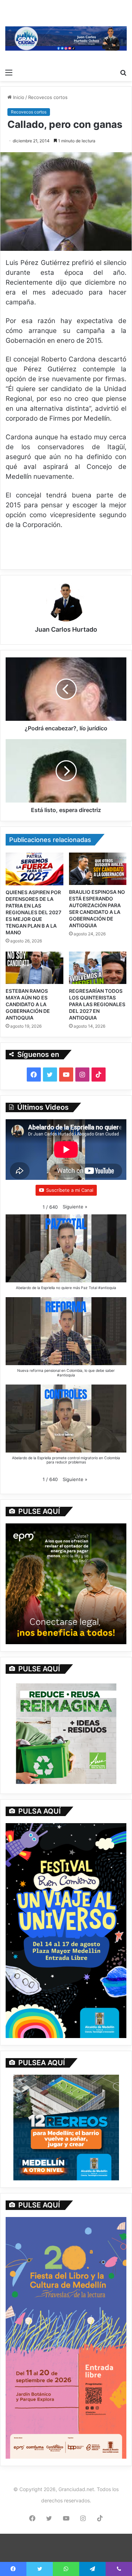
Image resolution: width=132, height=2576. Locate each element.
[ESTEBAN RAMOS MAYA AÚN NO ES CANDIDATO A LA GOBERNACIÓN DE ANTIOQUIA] (34, 968)
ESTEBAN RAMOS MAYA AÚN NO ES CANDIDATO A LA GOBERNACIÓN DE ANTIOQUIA (28, 1004)
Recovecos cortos (48, 97)
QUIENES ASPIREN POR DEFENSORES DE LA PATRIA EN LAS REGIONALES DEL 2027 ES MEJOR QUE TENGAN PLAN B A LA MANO (33, 912)
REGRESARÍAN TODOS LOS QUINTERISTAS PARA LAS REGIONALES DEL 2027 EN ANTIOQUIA (97, 1004)
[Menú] (9, 72)
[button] (75, 1207)
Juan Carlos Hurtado (66, 629)
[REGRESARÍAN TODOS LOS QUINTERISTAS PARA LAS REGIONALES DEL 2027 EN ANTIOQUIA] (98, 968)
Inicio (18, 97)
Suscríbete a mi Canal (70, 1190)
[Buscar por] (123, 72)
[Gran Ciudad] (66, 38)
